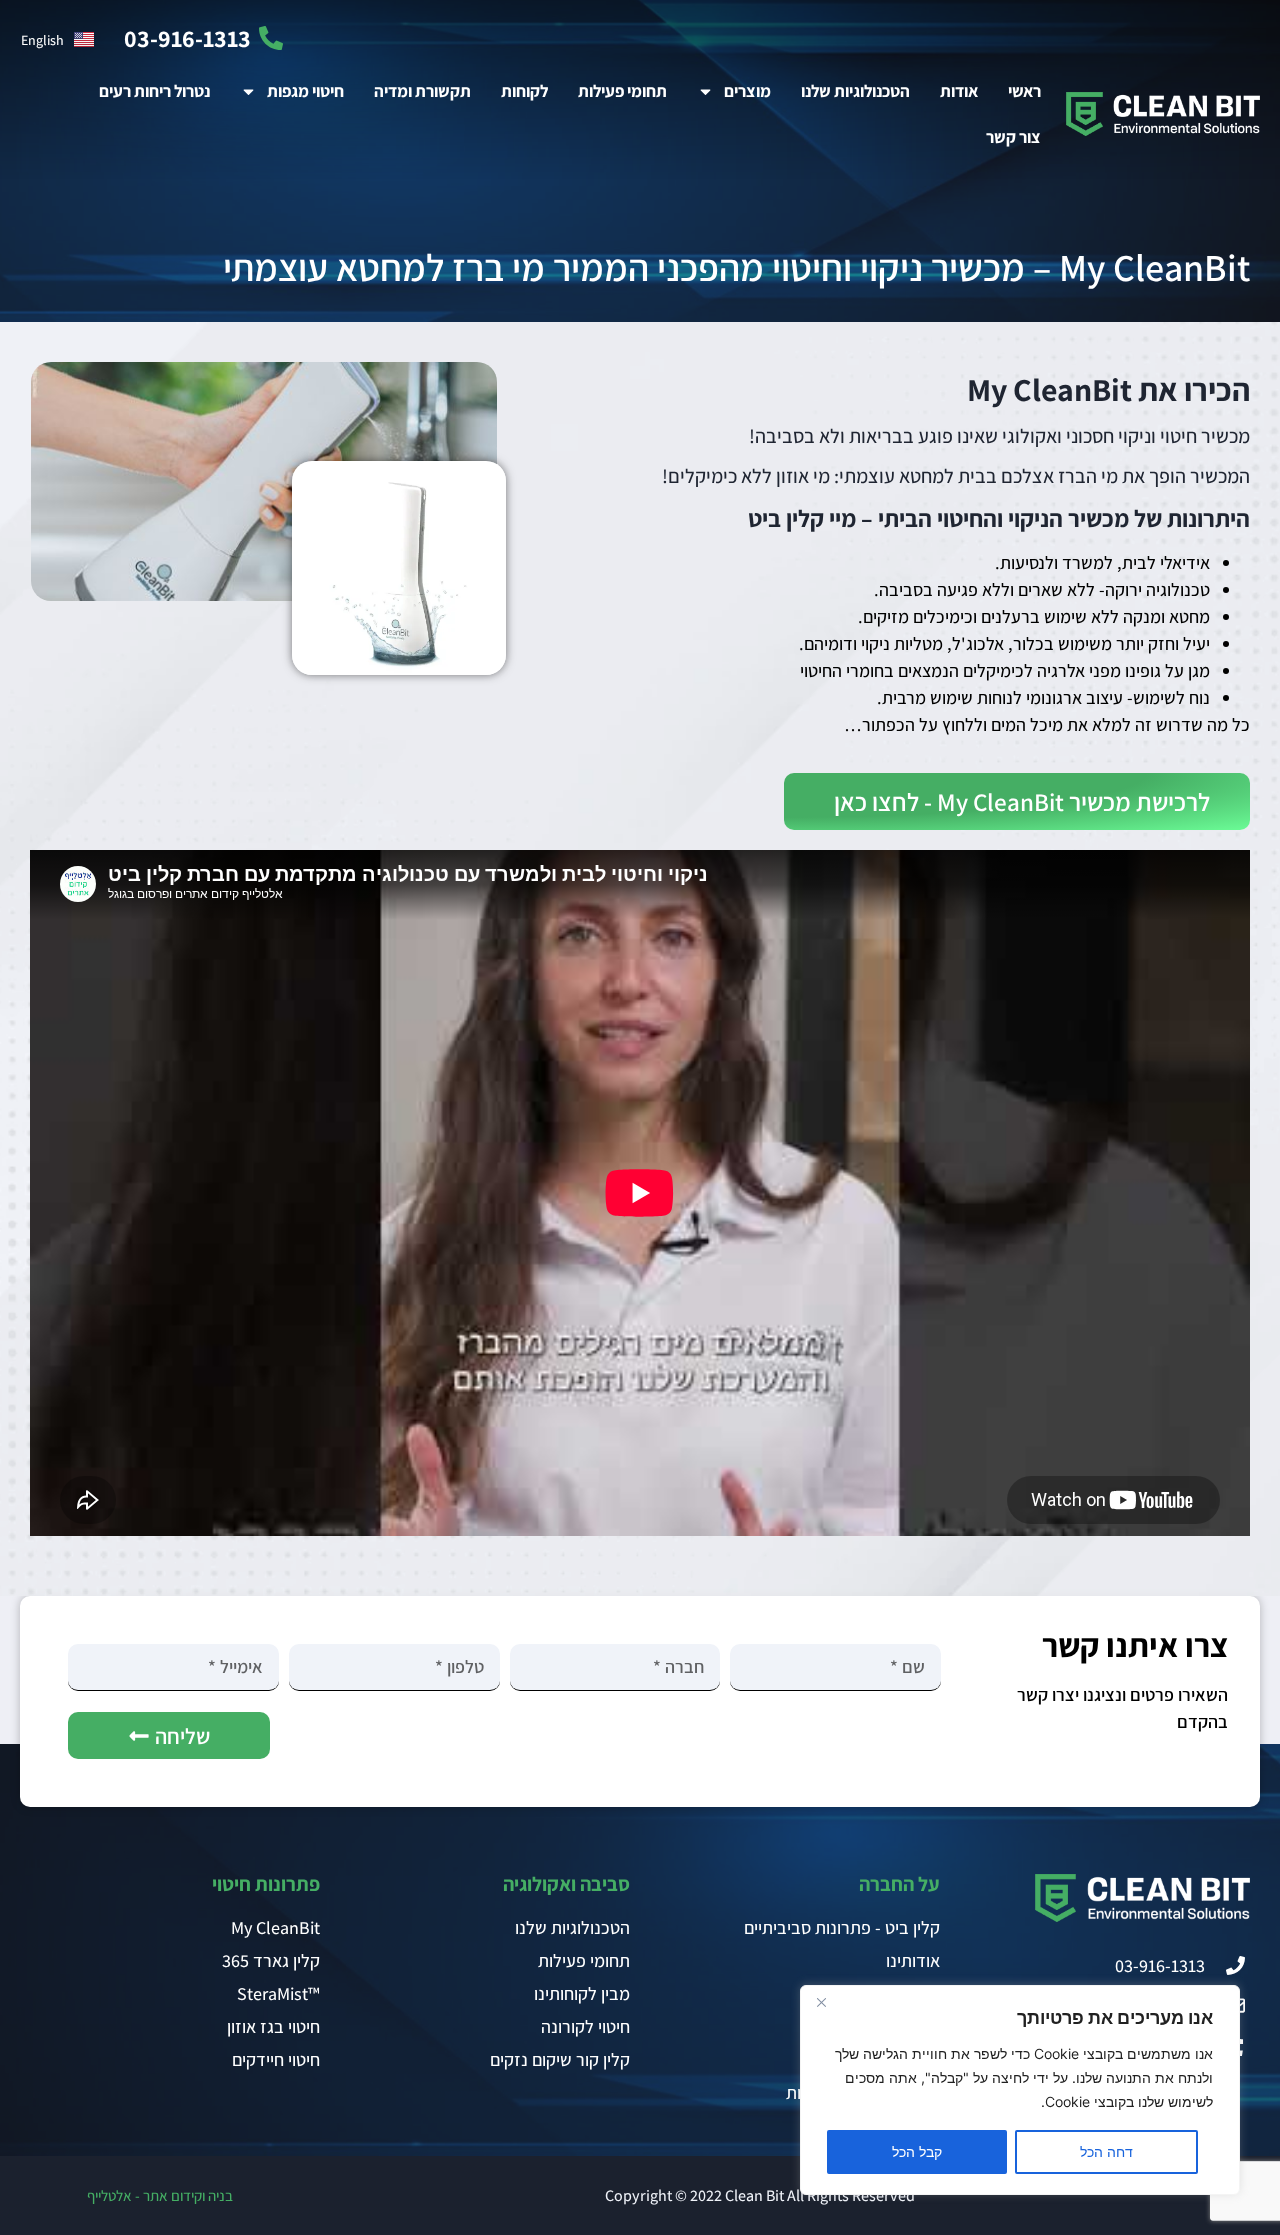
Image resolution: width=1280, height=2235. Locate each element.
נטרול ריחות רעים (154, 91)
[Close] (821, 2002)
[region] (1020, 2090)
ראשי (1024, 91)
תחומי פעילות (622, 91)
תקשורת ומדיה (422, 91)
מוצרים (747, 91)
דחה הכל (1106, 2151)
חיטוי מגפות (305, 91)
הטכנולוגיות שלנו (855, 91)
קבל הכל (917, 2151)
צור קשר (1013, 137)
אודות (959, 91)
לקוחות (524, 91)
